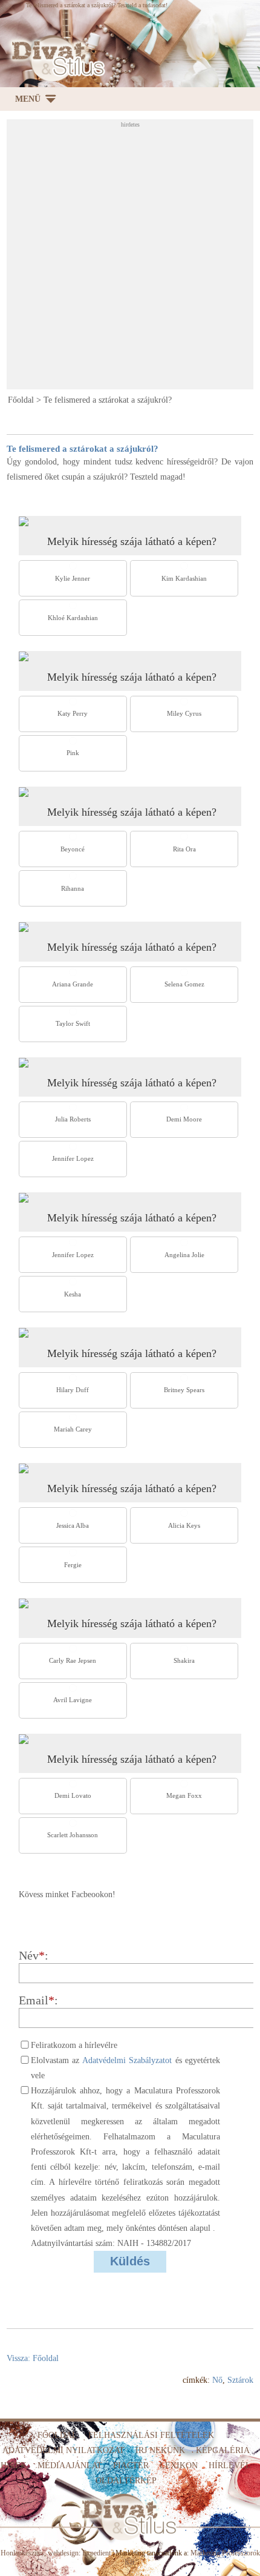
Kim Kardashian (184, 578)
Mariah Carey (73, 1429)
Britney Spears (184, 1390)
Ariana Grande (73, 984)
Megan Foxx (184, 1795)
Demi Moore (184, 1119)
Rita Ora (184, 849)
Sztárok (240, 2380)
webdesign (63, 2553)
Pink (73, 753)
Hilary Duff (73, 1390)
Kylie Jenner (73, 578)
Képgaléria (223, 2450)
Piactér (131, 2465)
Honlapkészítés (22, 2553)
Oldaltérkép (126, 2481)
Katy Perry (73, 713)
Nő (217, 2380)
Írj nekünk (160, 2450)
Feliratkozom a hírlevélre (74, 2045)
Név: (34, 1956)
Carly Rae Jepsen (73, 1660)
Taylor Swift (73, 1023)
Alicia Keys (184, 1525)
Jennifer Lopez (73, 1158)
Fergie (73, 1565)
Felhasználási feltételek (151, 2435)
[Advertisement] (130, 258)
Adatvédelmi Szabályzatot (127, 2060)
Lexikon (179, 2465)
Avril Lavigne (73, 1700)
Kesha (73, 1294)
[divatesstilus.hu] (55, 58)
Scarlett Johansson (73, 1835)
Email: (38, 2000)
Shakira (184, 1660)
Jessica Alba (73, 1525)
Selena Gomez (184, 984)
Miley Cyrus (184, 713)
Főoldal (21, 400)
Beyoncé (73, 849)
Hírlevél (230, 2465)
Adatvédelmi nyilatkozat (63, 2450)
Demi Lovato (73, 1795)
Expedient (96, 2553)
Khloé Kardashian (73, 618)
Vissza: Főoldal (33, 2358)
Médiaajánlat (70, 2465)
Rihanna (73, 888)
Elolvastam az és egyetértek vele (125, 2068)
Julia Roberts (73, 1119)
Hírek (14, 2465)
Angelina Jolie (184, 1255)
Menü (28, 99)
